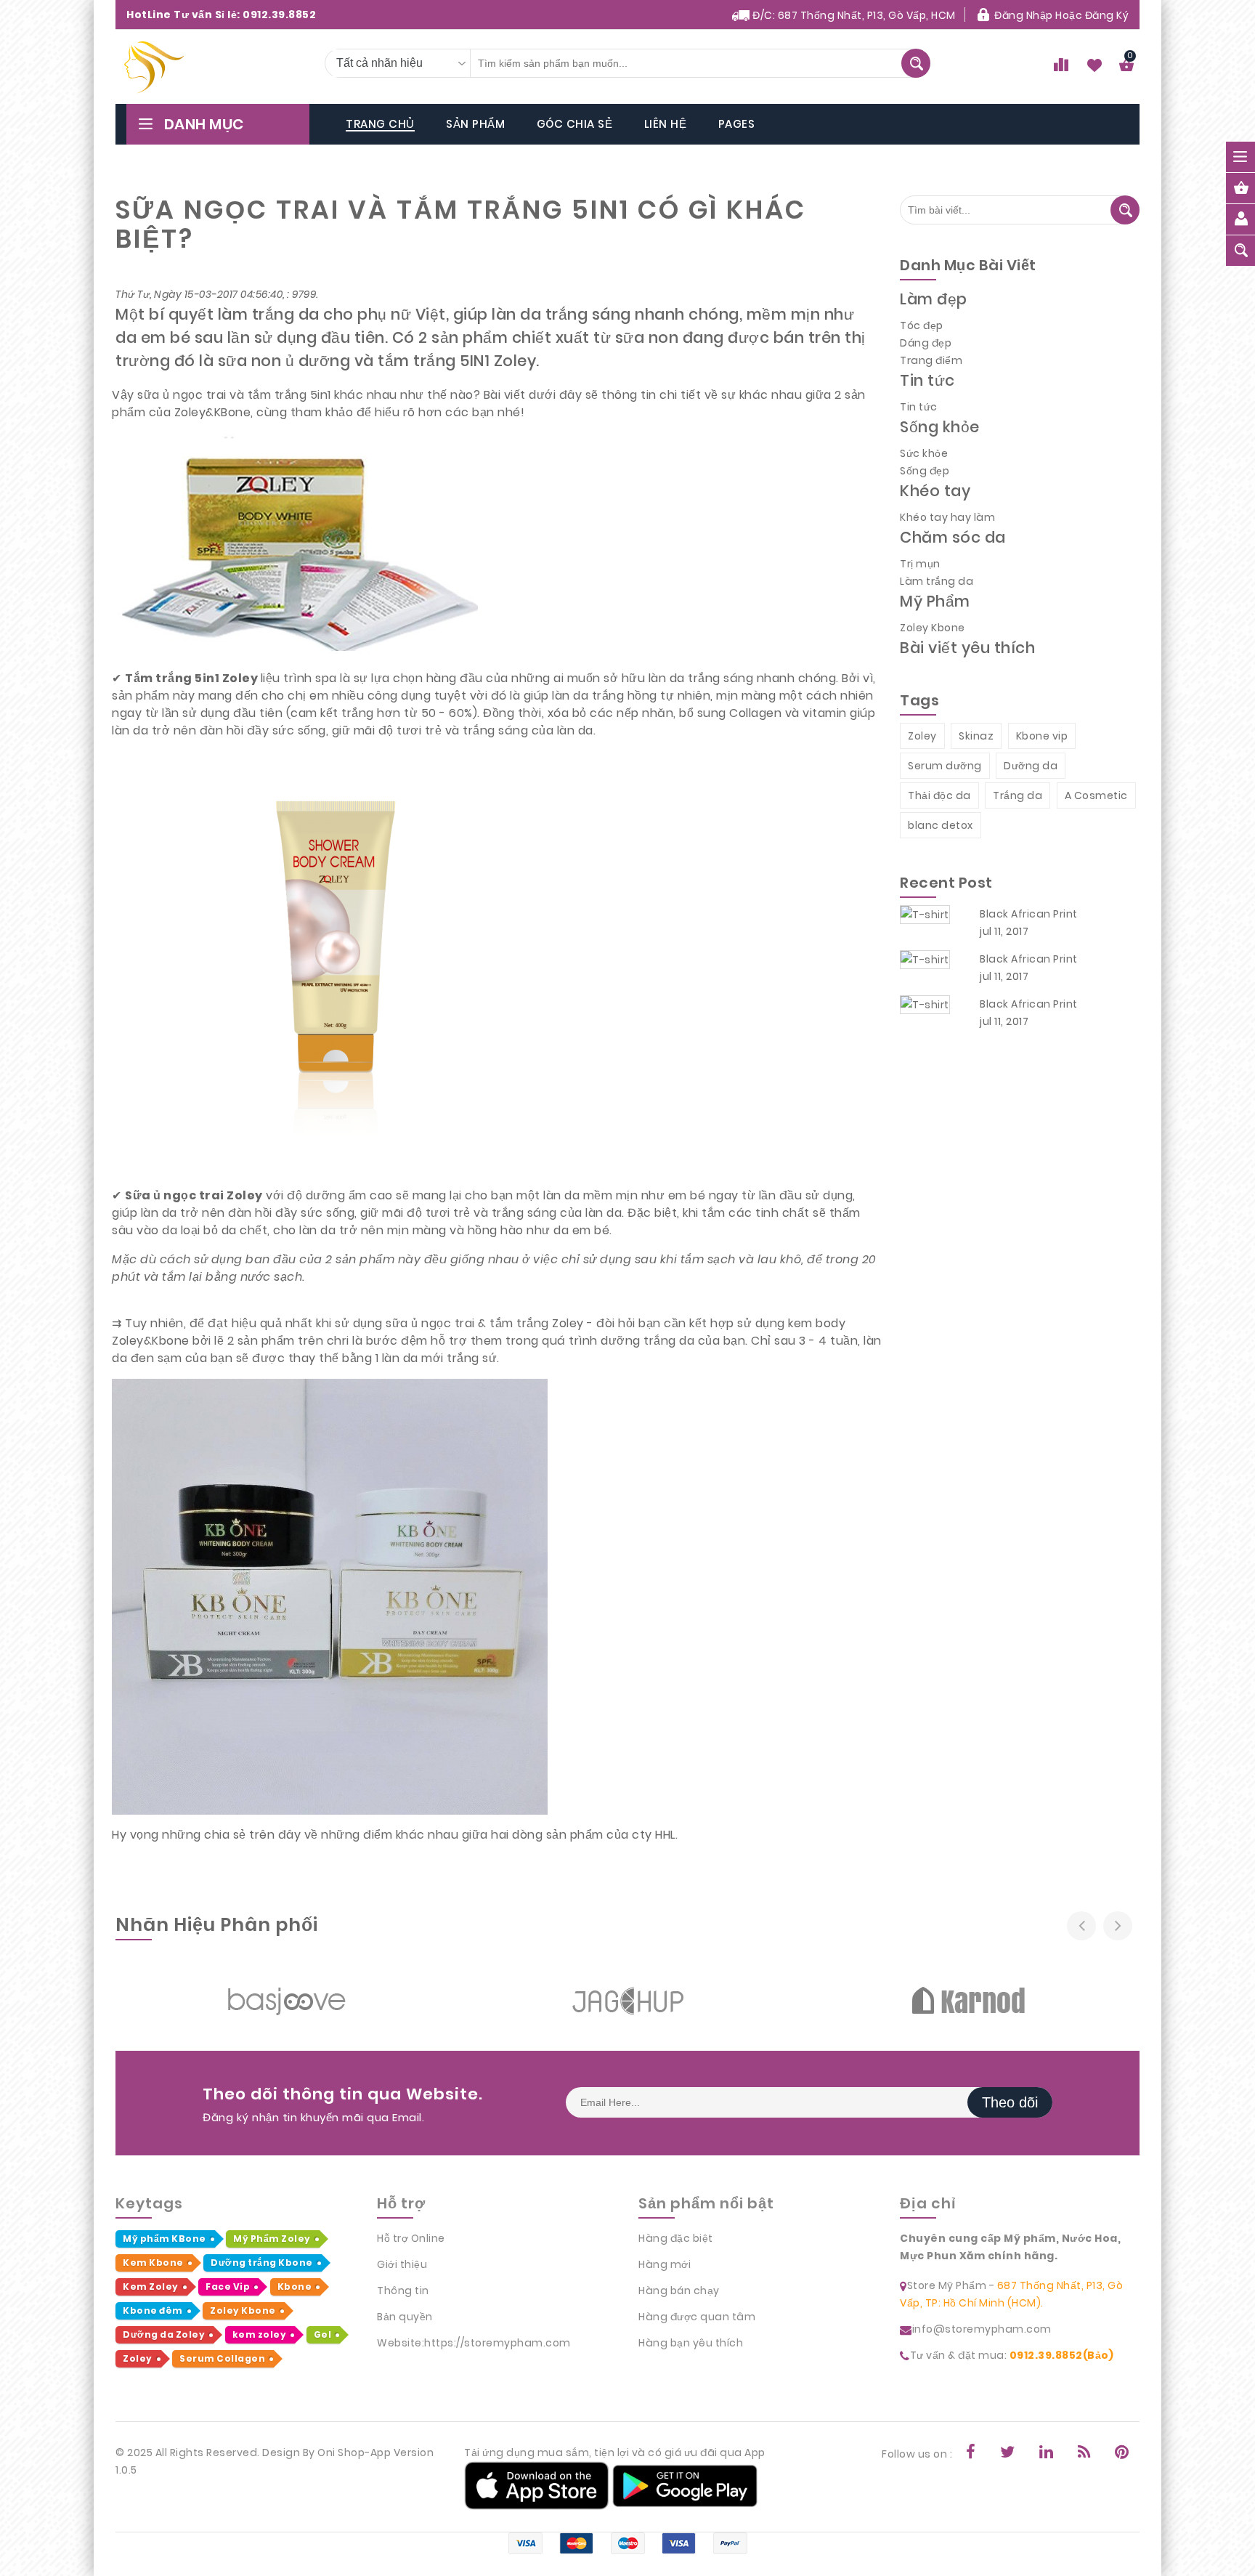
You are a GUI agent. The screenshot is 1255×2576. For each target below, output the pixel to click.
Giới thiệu (402, 2264)
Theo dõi (1010, 2102)
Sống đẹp (925, 471)
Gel (323, 2334)
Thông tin (403, 2291)
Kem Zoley (151, 2287)
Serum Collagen (222, 2358)
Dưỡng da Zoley (164, 2334)
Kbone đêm (153, 2310)
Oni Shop (341, 2453)
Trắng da (1018, 795)
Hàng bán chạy (679, 2291)
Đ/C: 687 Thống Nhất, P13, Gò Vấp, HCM (853, 15)
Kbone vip (1042, 736)
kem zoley (260, 2334)
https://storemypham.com (497, 2343)
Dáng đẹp (926, 343)
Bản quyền (405, 2317)
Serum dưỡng (945, 766)
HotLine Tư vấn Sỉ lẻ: (221, 15)
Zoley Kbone (933, 628)
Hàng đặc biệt (676, 2238)
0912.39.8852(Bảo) (1062, 2355)
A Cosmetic (1096, 795)
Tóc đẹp (922, 325)
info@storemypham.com (982, 2329)
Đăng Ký (1107, 15)
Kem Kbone (153, 2263)
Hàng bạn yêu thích (691, 2343)
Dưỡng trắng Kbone (262, 2263)
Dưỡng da (1031, 766)
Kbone (295, 2287)
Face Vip (228, 2287)
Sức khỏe (924, 453)
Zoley (922, 736)
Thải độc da (939, 795)
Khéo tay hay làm (947, 517)
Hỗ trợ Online (411, 2238)
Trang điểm (931, 360)
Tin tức (919, 407)
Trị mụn (920, 564)
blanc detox (941, 825)
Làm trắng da (937, 581)
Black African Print (1029, 914)
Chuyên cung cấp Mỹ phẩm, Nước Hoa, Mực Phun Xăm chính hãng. (1010, 2247)
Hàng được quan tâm (697, 2317)
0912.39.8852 (279, 15)
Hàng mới (665, 2264)
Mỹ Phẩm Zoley (272, 2239)
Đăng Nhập (1024, 15)
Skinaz (976, 736)
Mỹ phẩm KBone (165, 2239)
